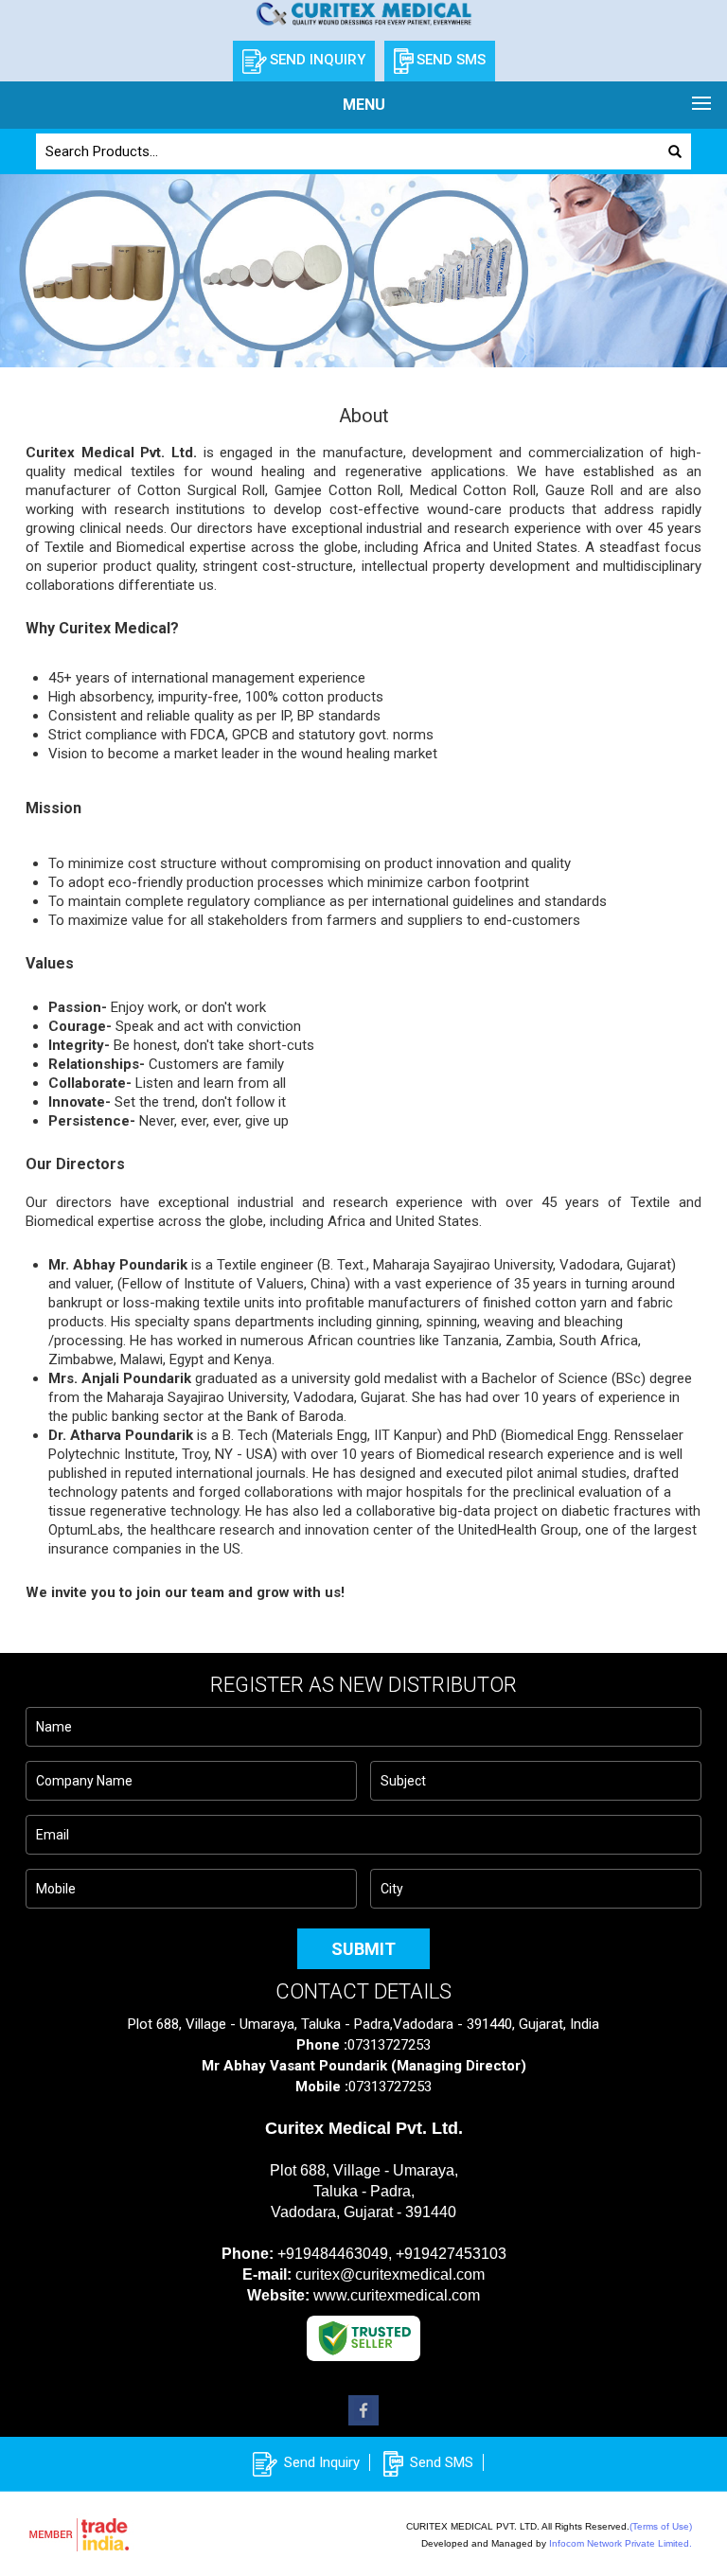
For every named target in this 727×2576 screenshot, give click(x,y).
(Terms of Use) (661, 2526)
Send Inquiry (322, 2462)
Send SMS (442, 2462)
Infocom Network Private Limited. (621, 2543)
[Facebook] (363, 2421)
